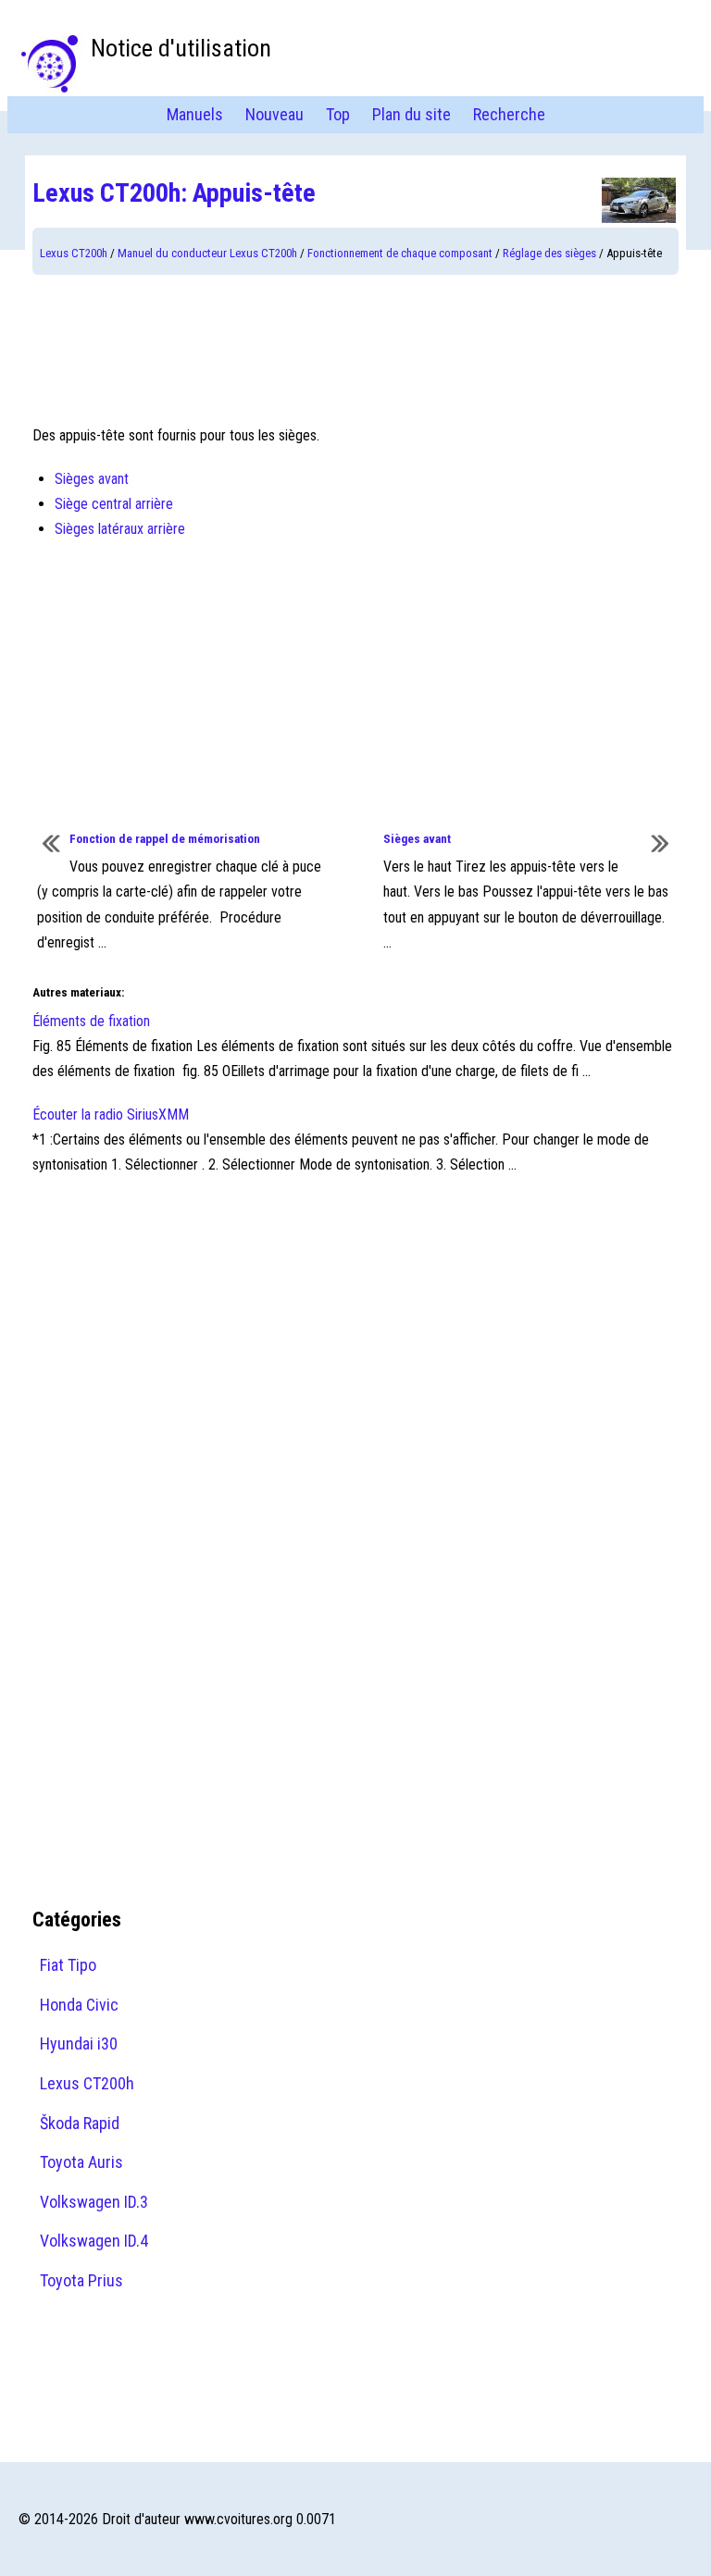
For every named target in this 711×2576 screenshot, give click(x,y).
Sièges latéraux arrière (120, 529)
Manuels (195, 114)
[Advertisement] (355, 349)
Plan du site (412, 114)
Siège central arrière (114, 504)
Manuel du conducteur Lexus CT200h (207, 253)
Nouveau (274, 114)
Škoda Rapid (80, 2123)
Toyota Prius (81, 2280)
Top (338, 114)
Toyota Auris (81, 2162)
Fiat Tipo (68, 1965)
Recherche (509, 114)
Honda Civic (79, 2005)
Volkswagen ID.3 (94, 2202)
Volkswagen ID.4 (94, 2241)
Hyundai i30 (79, 2043)
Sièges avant (92, 479)
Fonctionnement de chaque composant (400, 253)
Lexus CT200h (74, 253)
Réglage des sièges (549, 253)
